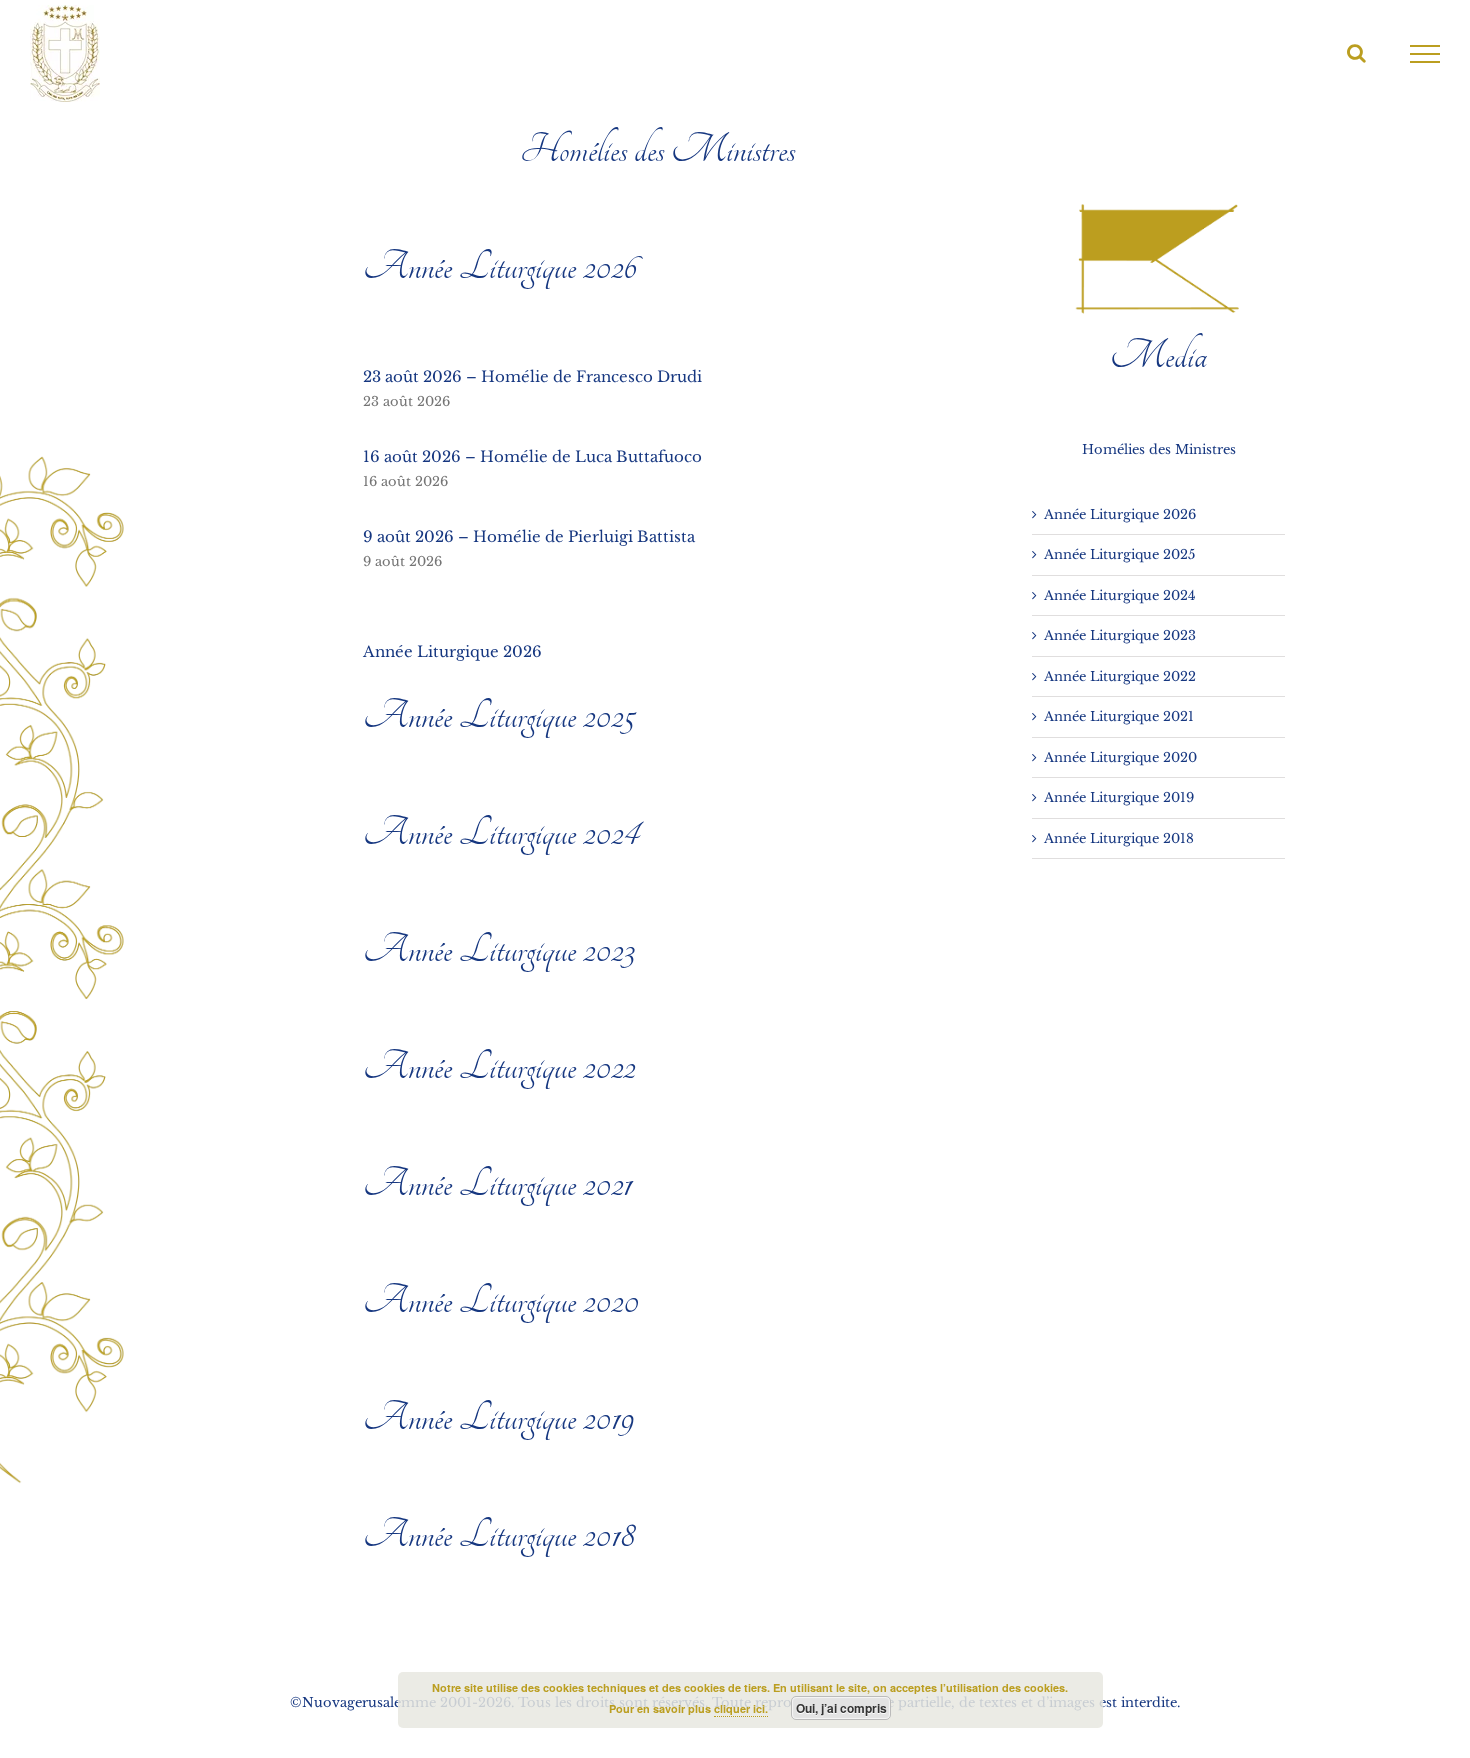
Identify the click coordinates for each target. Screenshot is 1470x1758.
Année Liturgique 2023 (498, 950)
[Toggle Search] (1356, 53)
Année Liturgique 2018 (498, 1535)
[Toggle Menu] (1425, 54)
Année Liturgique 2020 (501, 1301)
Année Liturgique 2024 (501, 833)
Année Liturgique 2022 (499, 1067)
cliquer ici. (741, 1708)
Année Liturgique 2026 (499, 267)
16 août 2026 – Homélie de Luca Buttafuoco (532, 456)
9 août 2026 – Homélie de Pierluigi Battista (529, 536)
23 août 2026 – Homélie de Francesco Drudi (532, 376)
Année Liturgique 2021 (497, 1184)
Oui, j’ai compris (841, 1708)
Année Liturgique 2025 (498, 716)
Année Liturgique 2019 (498, 1418)
